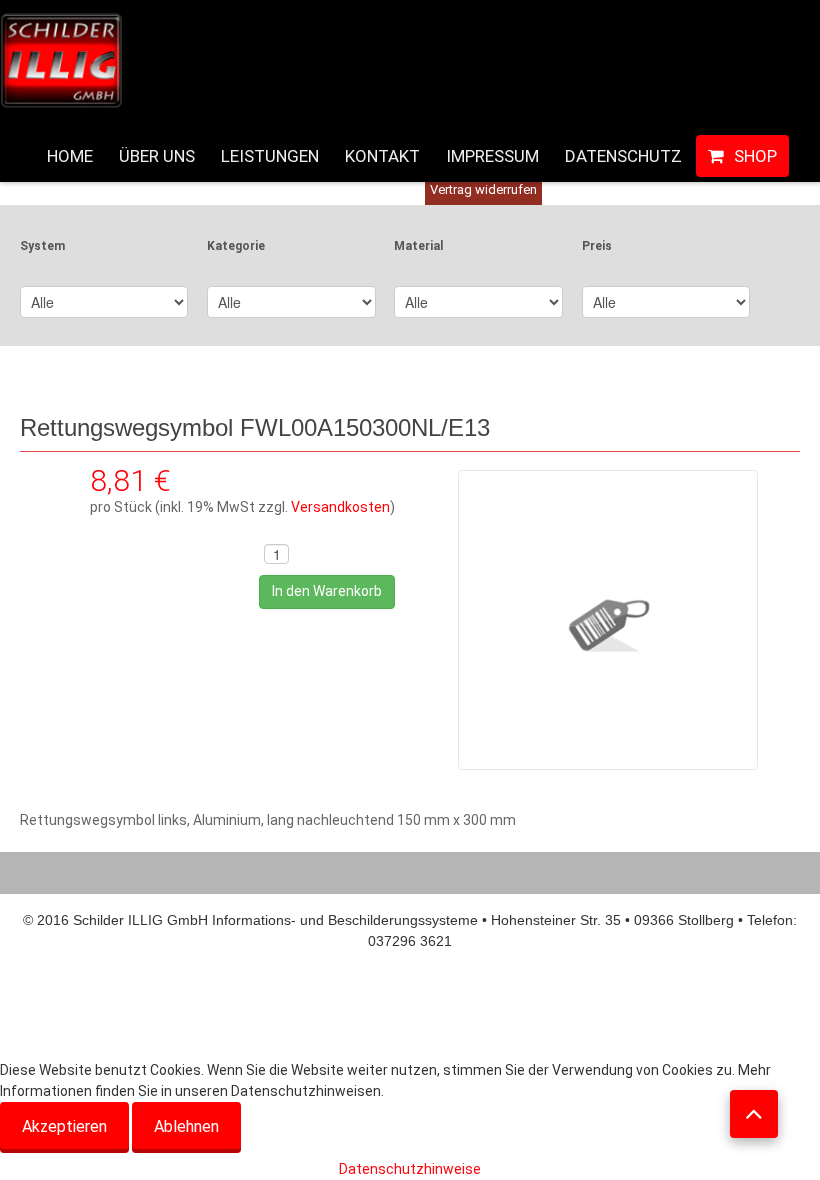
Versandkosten (340, 507)
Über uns (157, 156)
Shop (755, 156)
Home (70, 156)
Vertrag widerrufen (483, 189)
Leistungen (270, 156)
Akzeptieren (64, 1126)
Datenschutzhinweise (410, 1169)
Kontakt (382, 156)
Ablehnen (186, 1126)
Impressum (492, 156)
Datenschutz (623, 156)
